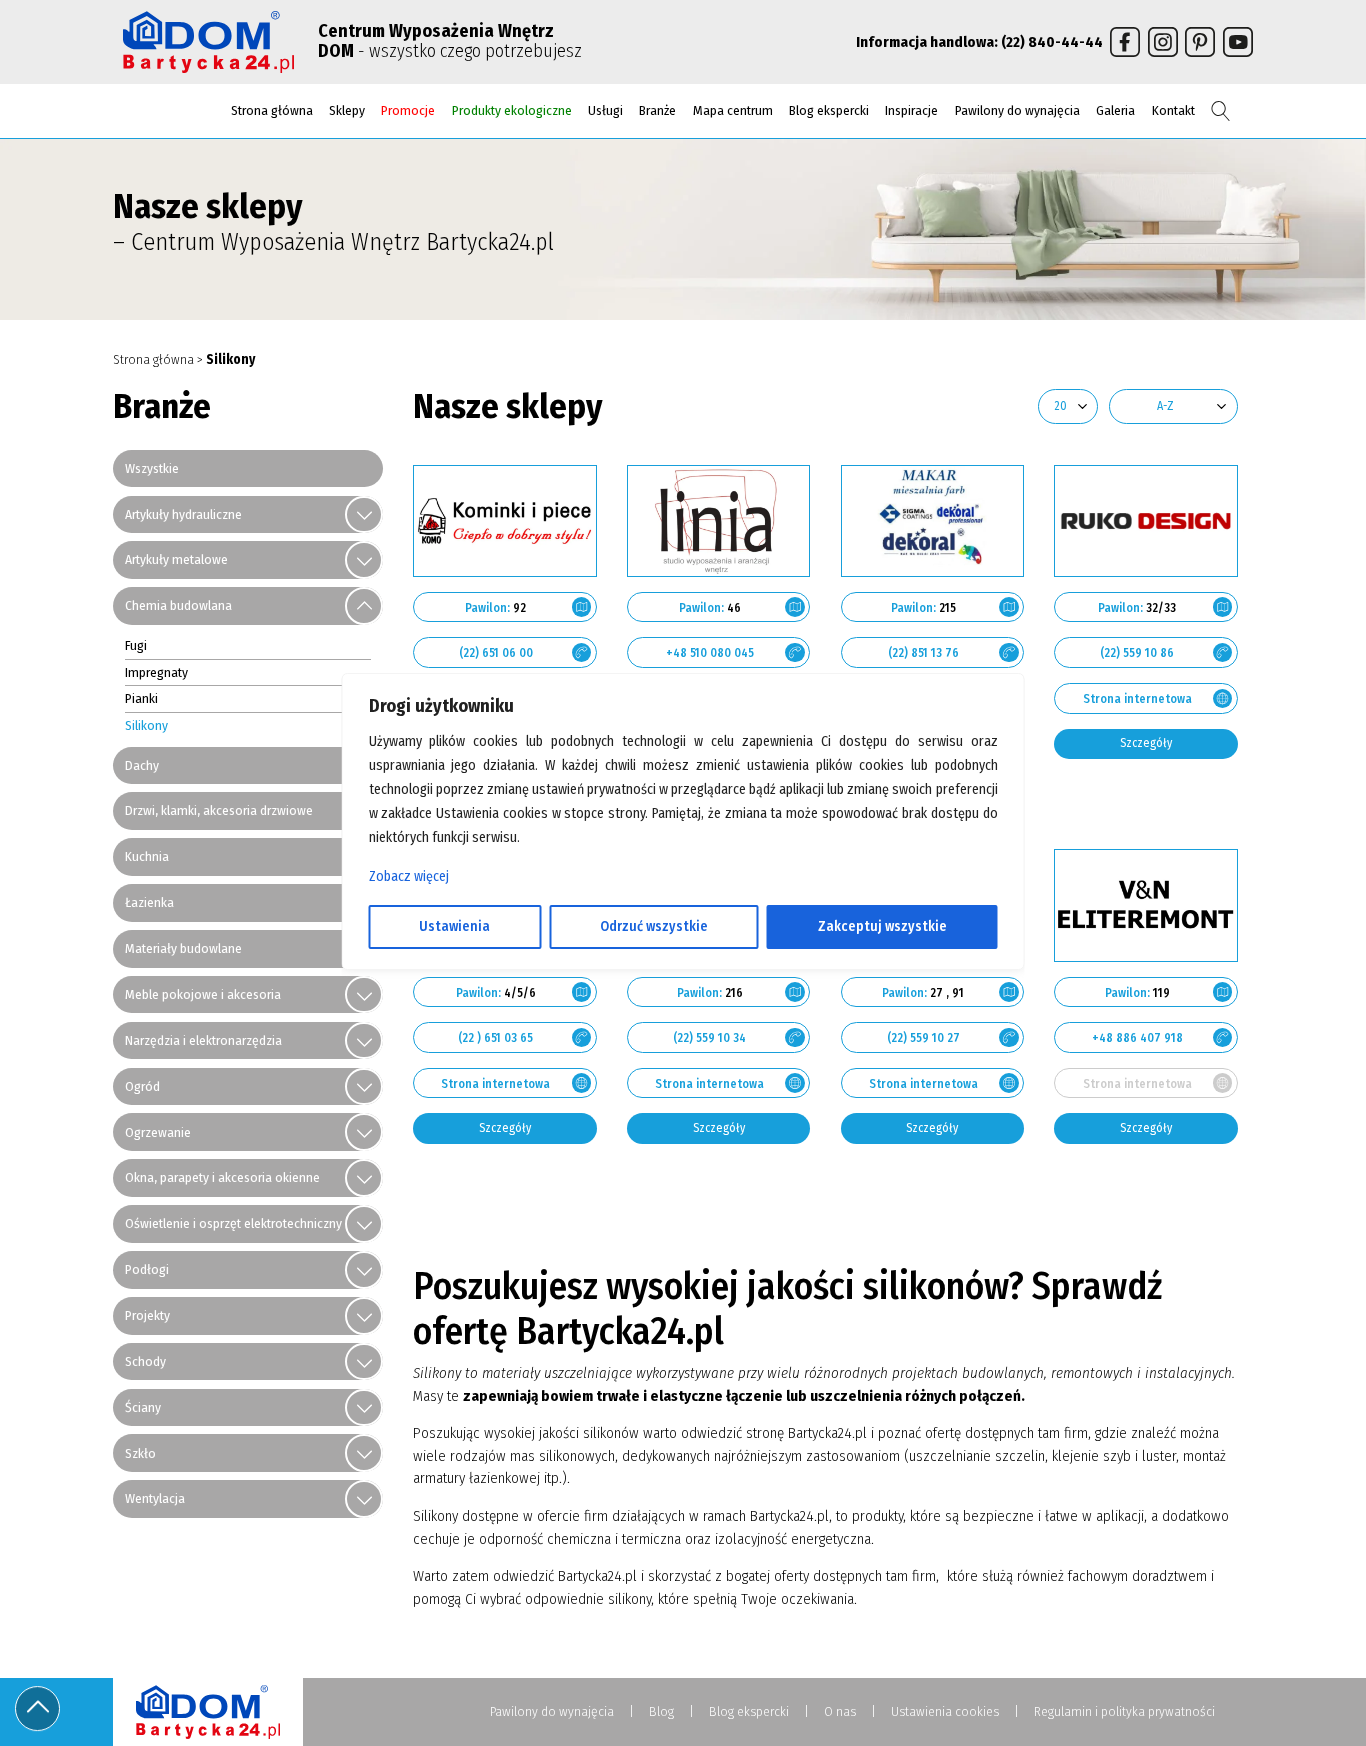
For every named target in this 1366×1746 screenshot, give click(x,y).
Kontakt (1173, 110)
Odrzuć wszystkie (654, 926)
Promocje (408, 110)
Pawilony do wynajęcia (1017, 110)
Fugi (136, 645)
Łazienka (149, 902)
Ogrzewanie (158, 1132)
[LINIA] (719, 521)
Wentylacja (155, 1498)
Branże (657, 110)
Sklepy (347, 110)
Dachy (142, 765)
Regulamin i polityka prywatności (1124, 1711)
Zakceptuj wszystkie (882, 926)
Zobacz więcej (409, 876)
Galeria (1115, 110)
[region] (683, 873)
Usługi (605, 110)
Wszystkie (152, 468)
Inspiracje (911, 110)
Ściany (143, 1407)
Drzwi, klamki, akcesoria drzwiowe (219, 810)
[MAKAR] (933, 521)
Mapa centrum (733, 110)
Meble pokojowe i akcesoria (203, 994)
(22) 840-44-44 (1052, 42)
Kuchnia (147, 856)
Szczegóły (1146, 743)
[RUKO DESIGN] (1146, 521)
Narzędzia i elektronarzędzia (203, 1040)
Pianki (141, 698)
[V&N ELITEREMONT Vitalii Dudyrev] (1146, 905)
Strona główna (272, 110)
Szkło (140, 1453)
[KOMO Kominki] (505, 521)
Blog (661, 1711)
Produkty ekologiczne (512, 110)
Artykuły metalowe (176, 559)
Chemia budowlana (178, 605)
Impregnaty (156, 672)
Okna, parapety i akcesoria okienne (222, 1177)
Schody (145, 1361)
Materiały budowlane (183, 948)
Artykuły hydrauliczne (183, 514)
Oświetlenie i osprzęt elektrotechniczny (233, 1223)
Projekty (147, 1315)
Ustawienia (454, 926)
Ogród (142, 1086)
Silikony (146, 725)
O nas (840, 1711)
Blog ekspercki (829, 110)
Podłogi (147, 1269)
